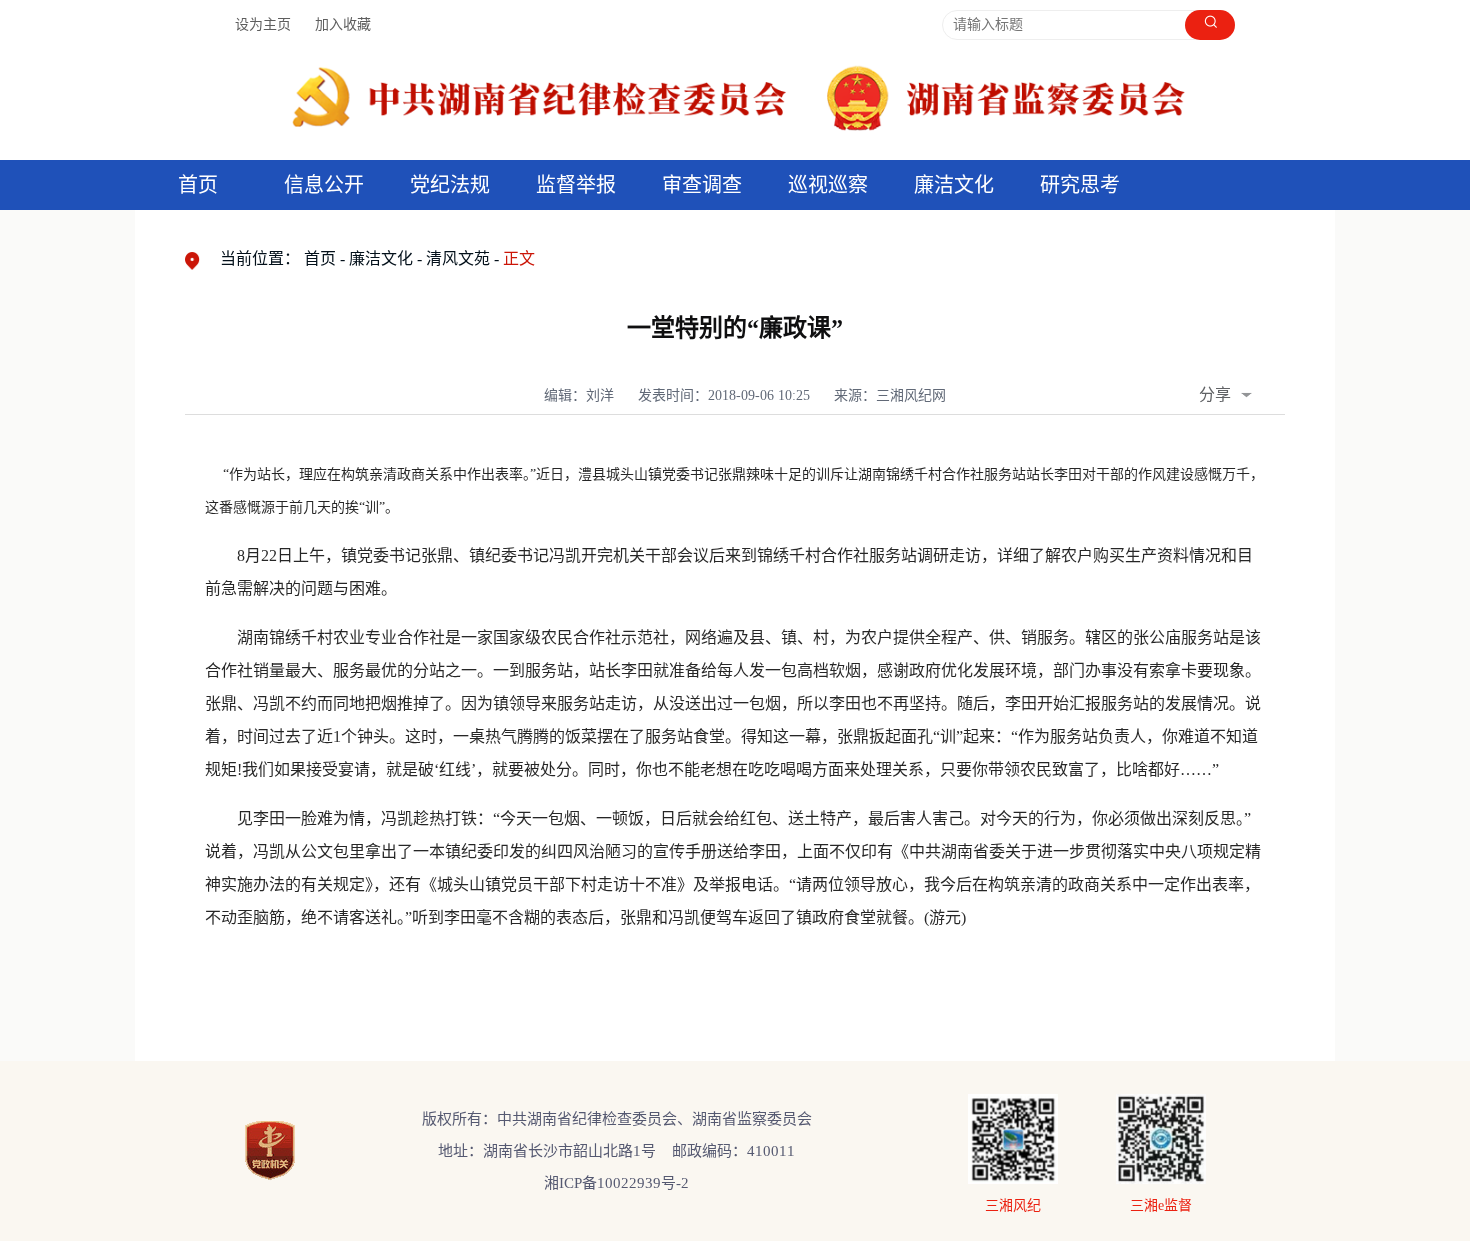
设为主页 (263, 24)
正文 (519, 258)
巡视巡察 (828, 185)
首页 (198, 185)
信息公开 (324, 185)
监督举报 (576, 185)
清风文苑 (458, 258)
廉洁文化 (381, 258)
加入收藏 (343, 24)
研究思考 (1080, 185)
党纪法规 (450, 185)
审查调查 (702, 185)
